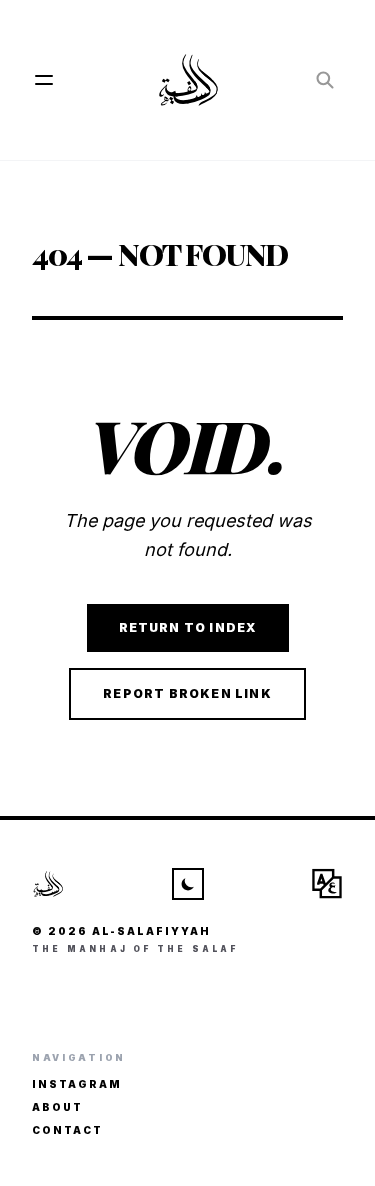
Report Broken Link (187, 693)
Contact (67, 1130)
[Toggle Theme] (188, 884)
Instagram (77, 1084)
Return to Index (188, 627)
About (57, 1107)
